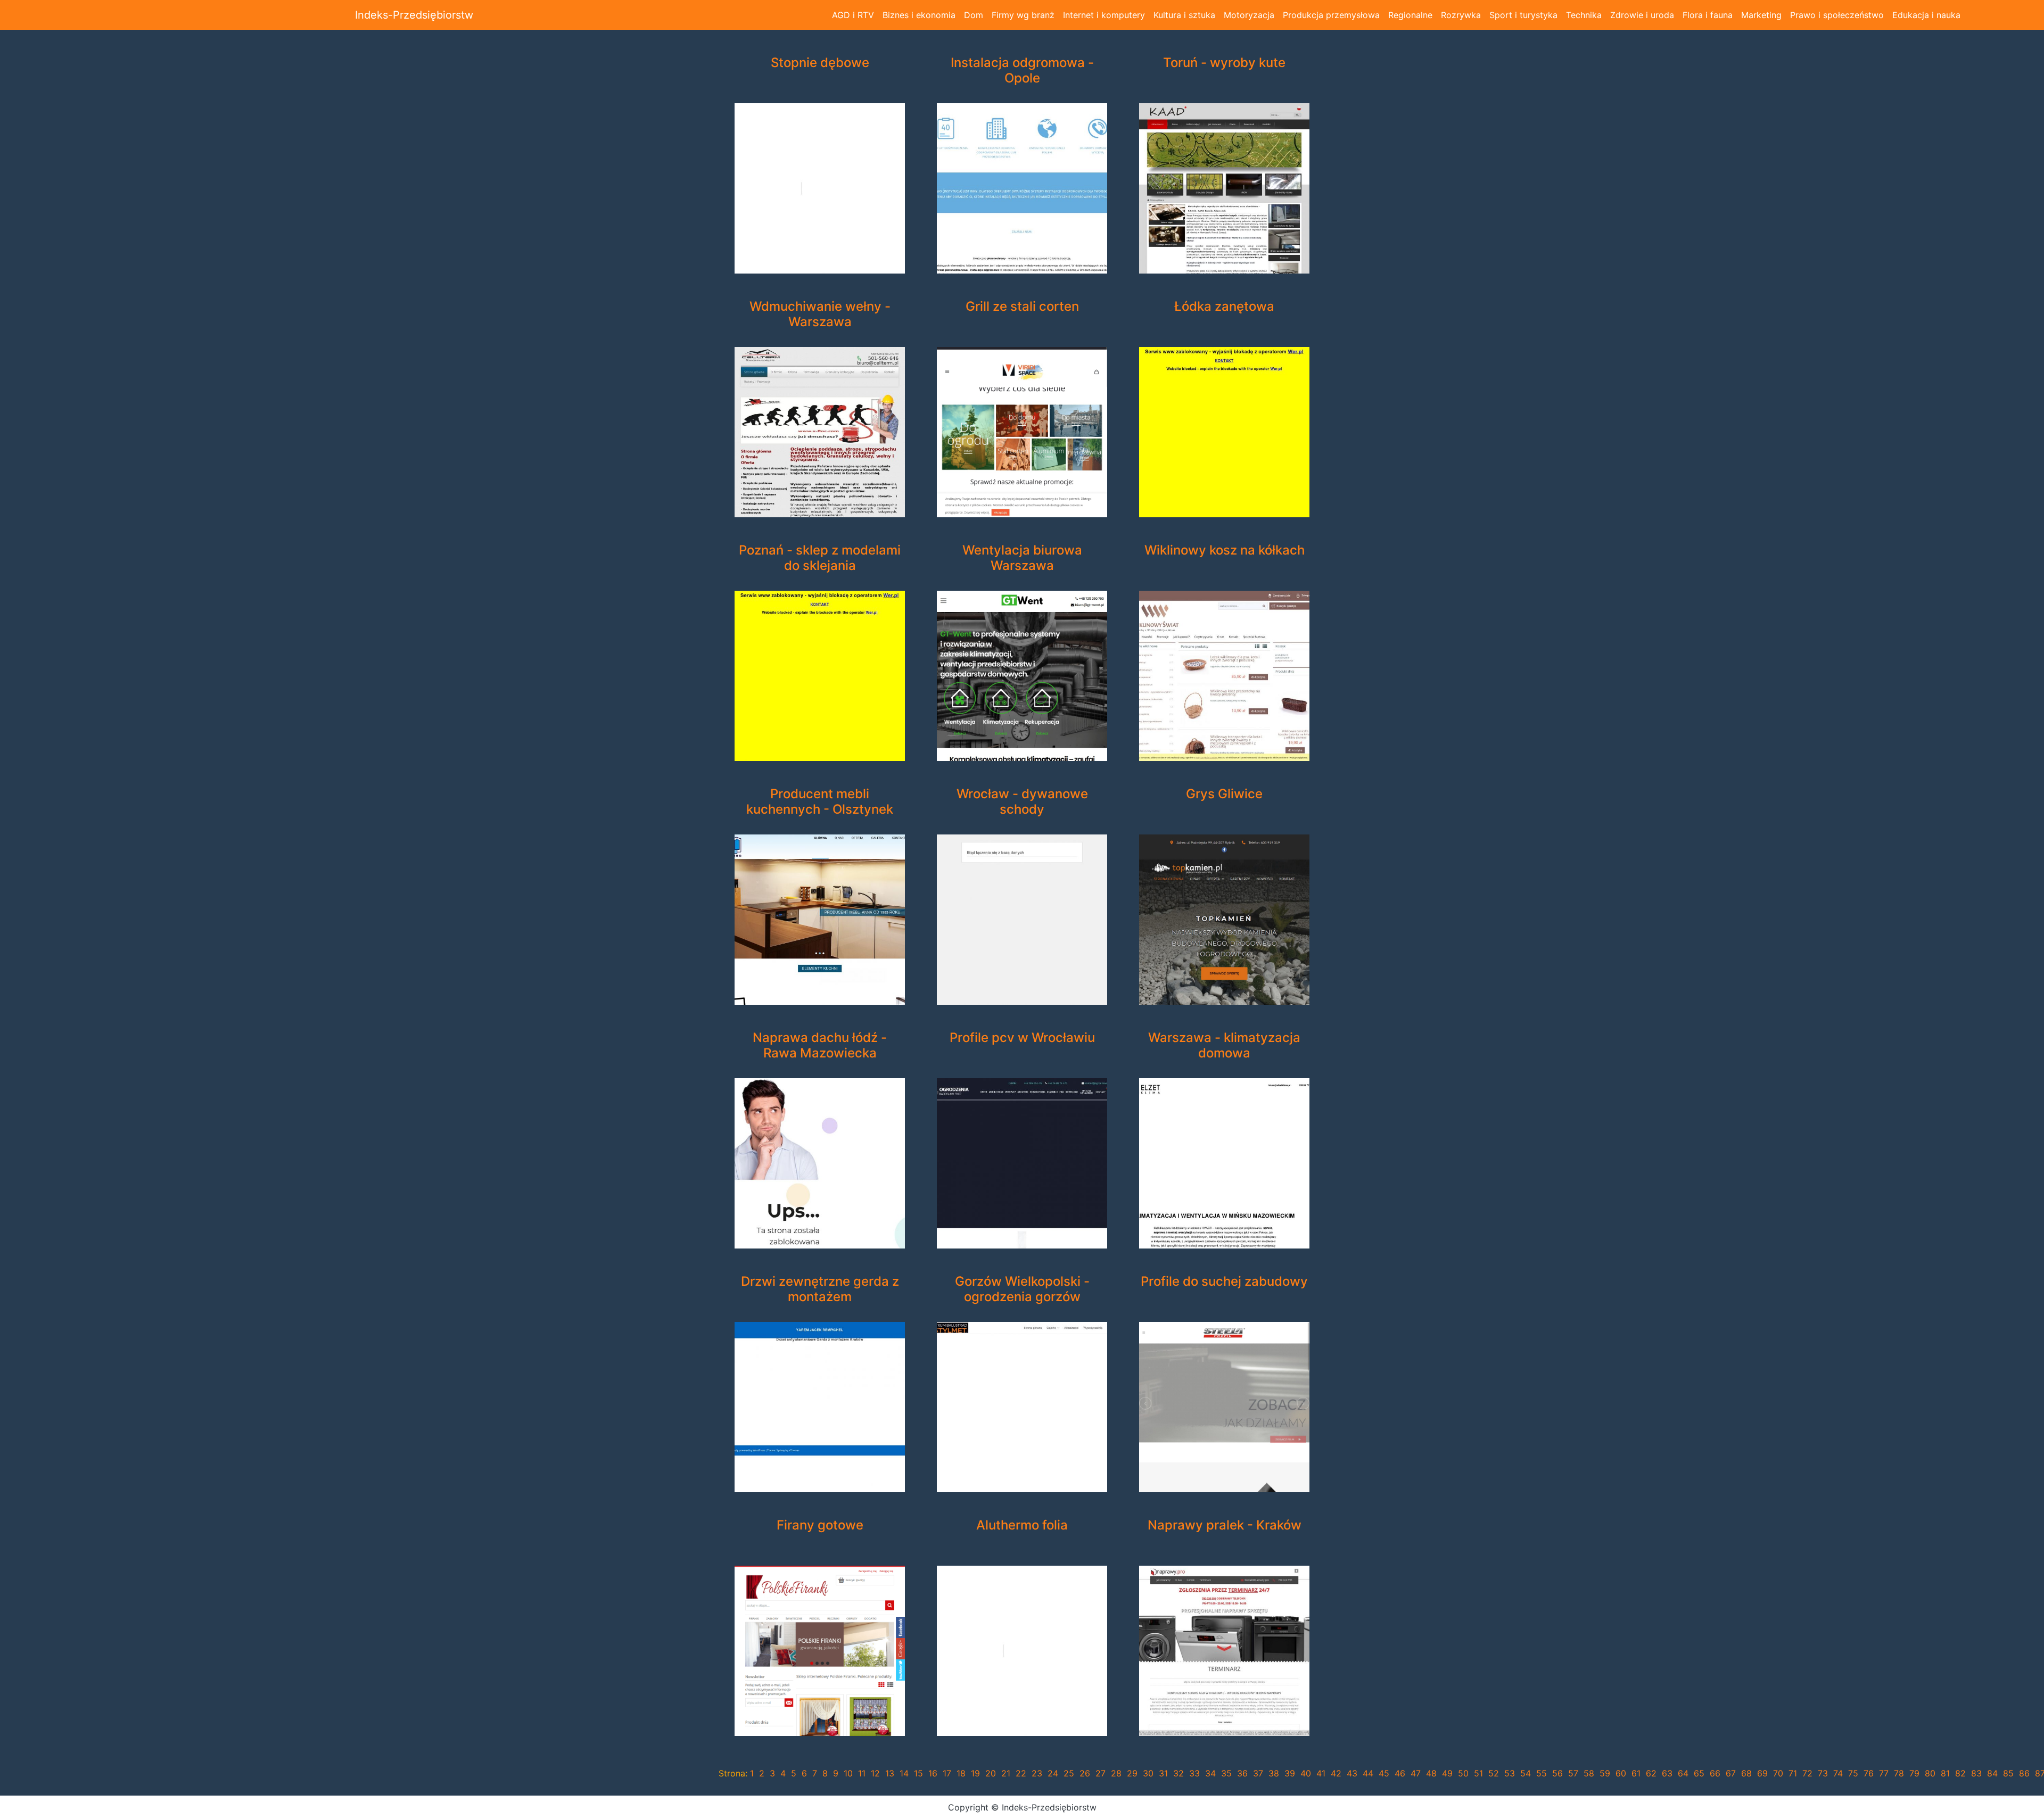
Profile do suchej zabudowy (1224, 1281)
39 (1290, 1773)
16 (933, 1773)
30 (1148, 1773)
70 (1778, 1773)
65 (1699, 1773)
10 (848, 1773)
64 (1683, 1773)
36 (1242, 1773)
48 (1431, 1773)
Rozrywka (1461, 15)
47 (1416, 1773)
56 (1557, 1773)
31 (1163, 1773)
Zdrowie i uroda (1642, 15)
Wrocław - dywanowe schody (1022, 802)
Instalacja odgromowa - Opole (1022, 71)
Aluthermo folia (1022, 1525)
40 (1306, 1773)
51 (1478, 1773)
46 (1400, 1773)
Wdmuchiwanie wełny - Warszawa (820, 314)
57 (1573, 1773)
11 (862, 1773)
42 (1336, 1773)
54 (1526, 1773)
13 (890, 1773)
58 (1589, 1773)
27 (1101, 1773)
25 (1069, 1773)
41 (1321, 1773)
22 (1021, 1773)
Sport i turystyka (1523, 15)
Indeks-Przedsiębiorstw (414, 15)
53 (1510, 1773)
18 (961, 1773)
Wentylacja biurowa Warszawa (1022, 558)
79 (1914, 1773)
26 (1085, 1773)
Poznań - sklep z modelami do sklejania (820, 558)
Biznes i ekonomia (919, 15)
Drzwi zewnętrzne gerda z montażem (820, 1289)
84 (1992, 1773)
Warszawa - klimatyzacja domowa (1224, 1045)
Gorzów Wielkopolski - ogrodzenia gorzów (1022, 1289)
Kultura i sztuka (1184, 15)
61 (1636, 1773)
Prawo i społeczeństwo (1837, 15)
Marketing (1761, 15)
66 (1715, 1773)
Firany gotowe (820, 1525)
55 (1542, 1773)
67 (1731, 1773)
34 (1210, 1773)
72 (1807, 1773)
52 (1494, 1773)
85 (2008, 1773)
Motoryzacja (1249, 15)
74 (1838, 1773)
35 (1226, 1773)
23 (1037, 1773)
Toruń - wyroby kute (1224, 63)
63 (1667, 1773)
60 (1621, 1773)
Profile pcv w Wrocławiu (1022, 1038)
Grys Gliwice (1224, 794)
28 (1116, 1773)
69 (1762, 1773)
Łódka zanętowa (1224, 307)
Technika (1584, 15)
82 (1960, 1773)
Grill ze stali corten (1022, 307)
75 (1853, 1773)
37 (1258, 1773)
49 (1447, 1773)
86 (2024, 1773)
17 (947, 1773)
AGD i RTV (853, 15)
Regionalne (1410, 15)
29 (1132, 1773)
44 (1368, 1773)
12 (875, 1773)
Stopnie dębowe (820, 63)
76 (1869, 1773)
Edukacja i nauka (1926, 15)
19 (975, 1773)
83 (1976, 1773)
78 (1899, 1773)
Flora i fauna (1708, 15)
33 (1194, 1773)
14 (904, 1773)
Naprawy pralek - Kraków (1225, 1525)
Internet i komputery (1104, 15)
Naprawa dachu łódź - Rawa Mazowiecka (820, 1045)
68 (1746, 1773)
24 (1053, 1773)
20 (991, 1773)
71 (1793, 1773)
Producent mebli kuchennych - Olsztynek (820, 802)
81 (1945, 1773)
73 (1823, 1773)
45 (1384, 1773)
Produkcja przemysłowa (1331, 15)
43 (1352, 1773)
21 (1006, 1773)
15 (918, 1773)
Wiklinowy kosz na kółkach (1225, 550)
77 (1884, 1773)
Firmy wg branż (1023, 15)
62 (1651, 1773)
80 (1930, 1773)
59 (1605, 1773)
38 (1274, 1773)
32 (1178, 1773)
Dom (974, 15)
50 (1463, 1773)
